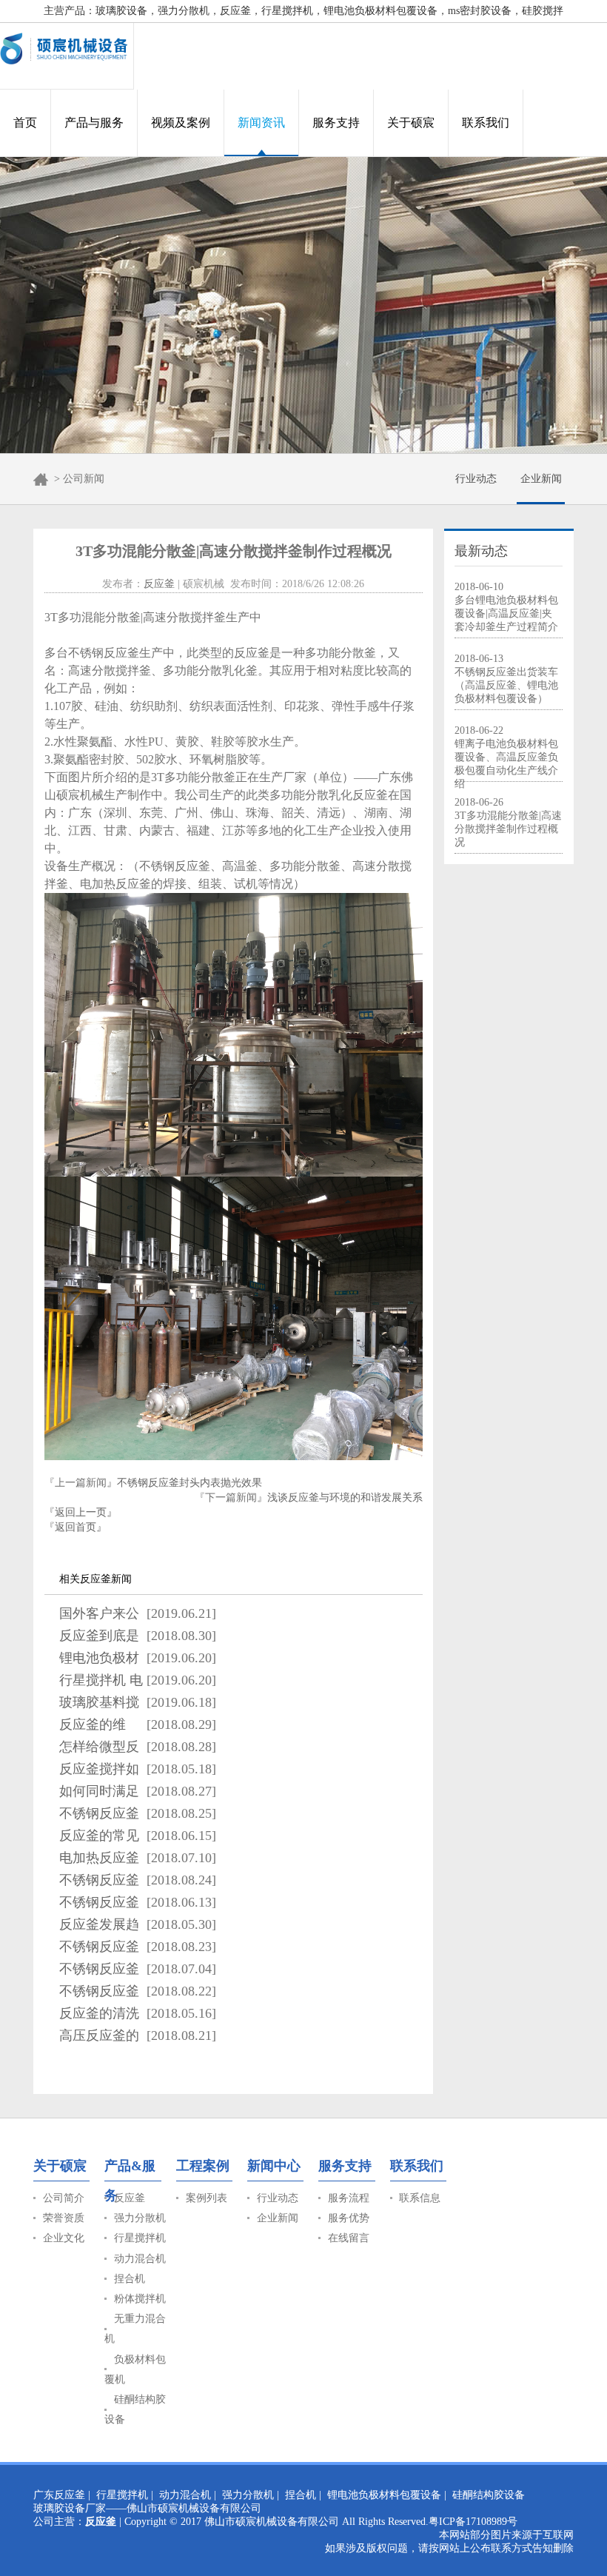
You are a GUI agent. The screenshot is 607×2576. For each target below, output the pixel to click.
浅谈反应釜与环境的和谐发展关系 (345, 1498)
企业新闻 (541, 479)
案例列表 (207, 2198)
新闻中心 (274, 2166)
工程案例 (203, 2166)
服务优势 (349, 2218)
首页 (25, 123)
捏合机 (130, 2279)
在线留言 (349, 2238)
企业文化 (64, 2238)
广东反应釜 (59, 2495)
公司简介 (64, 2198)
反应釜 (159, 584)
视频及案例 (181, 123)
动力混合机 (140, 2259)
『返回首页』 (76, 1527)
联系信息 (420, 2198)
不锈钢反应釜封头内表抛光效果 (190, 1483)
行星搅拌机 (140, 2238)
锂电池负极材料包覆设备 (384, 2495)
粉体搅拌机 (140, 2299)
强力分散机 (140, 2218)
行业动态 (476, 479)
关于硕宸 (411, 123)
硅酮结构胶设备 (489, 2495)
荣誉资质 (64, 2218)
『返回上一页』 (81, 1512)
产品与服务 (94, 123)
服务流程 (349, 2198)
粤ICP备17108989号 (473, 2522)
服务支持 (336, 123)
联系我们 (486, 123)
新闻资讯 (261, 123)
